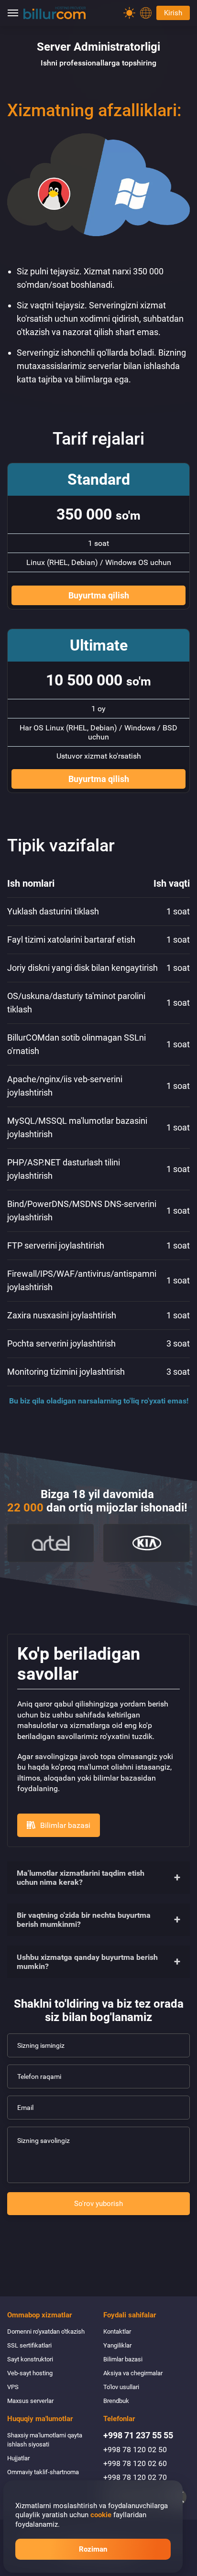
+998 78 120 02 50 (135, 2450)
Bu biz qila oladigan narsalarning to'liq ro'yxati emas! (99, 1401)
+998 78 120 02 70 (135, 2477)
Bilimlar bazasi (123, 2359)
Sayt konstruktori (30, 2359)
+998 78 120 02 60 (135, 2463)
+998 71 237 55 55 (138, 2435)
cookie (101, 2515)
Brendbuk (116, 2401)
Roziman (93, 2549)
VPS (13, 2387)
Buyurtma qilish (99, 595)
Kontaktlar (117, 2331)
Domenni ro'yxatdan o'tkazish (46, 2331)
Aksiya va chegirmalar (133, 2373)
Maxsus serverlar (30, 2401)
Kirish (173, 13)
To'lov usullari (121, 2387)
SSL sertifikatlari (29, 2345)
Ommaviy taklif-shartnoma (43, 2472)
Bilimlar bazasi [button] (65, 1825)
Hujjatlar (18, 2458)
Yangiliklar (117, 2345)
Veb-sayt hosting (30, 2373)
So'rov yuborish (98, 2204)
